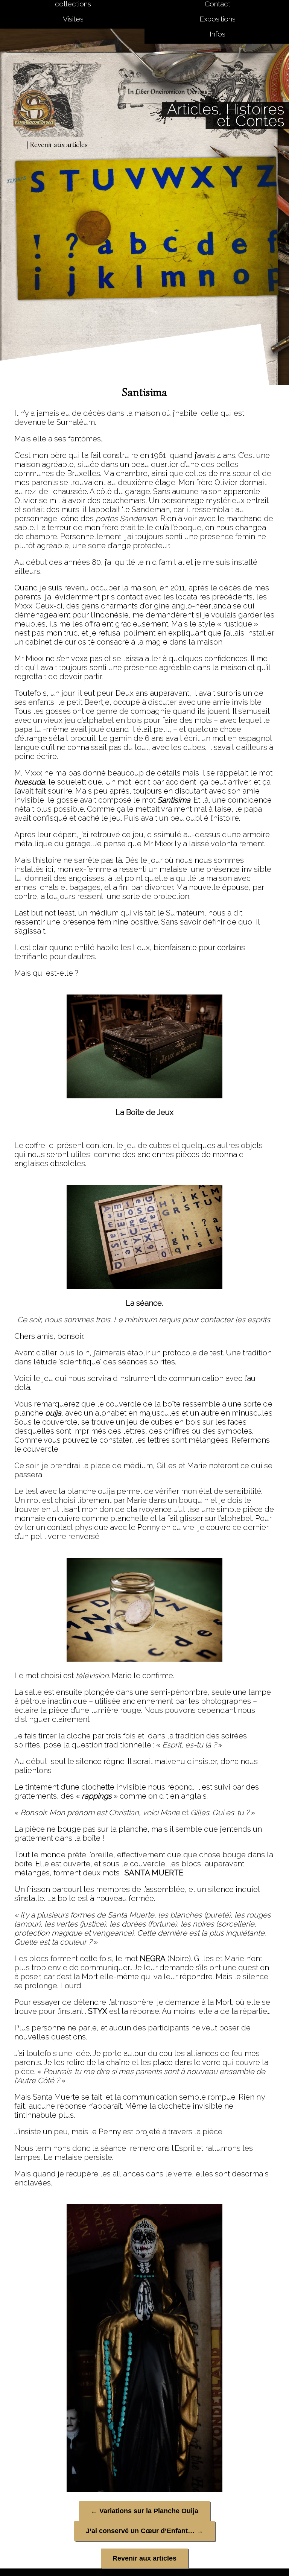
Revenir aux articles (144, 2558)
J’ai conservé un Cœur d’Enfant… (144, 2531)
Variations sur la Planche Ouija (144, 2511)
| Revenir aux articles (57, 145)
